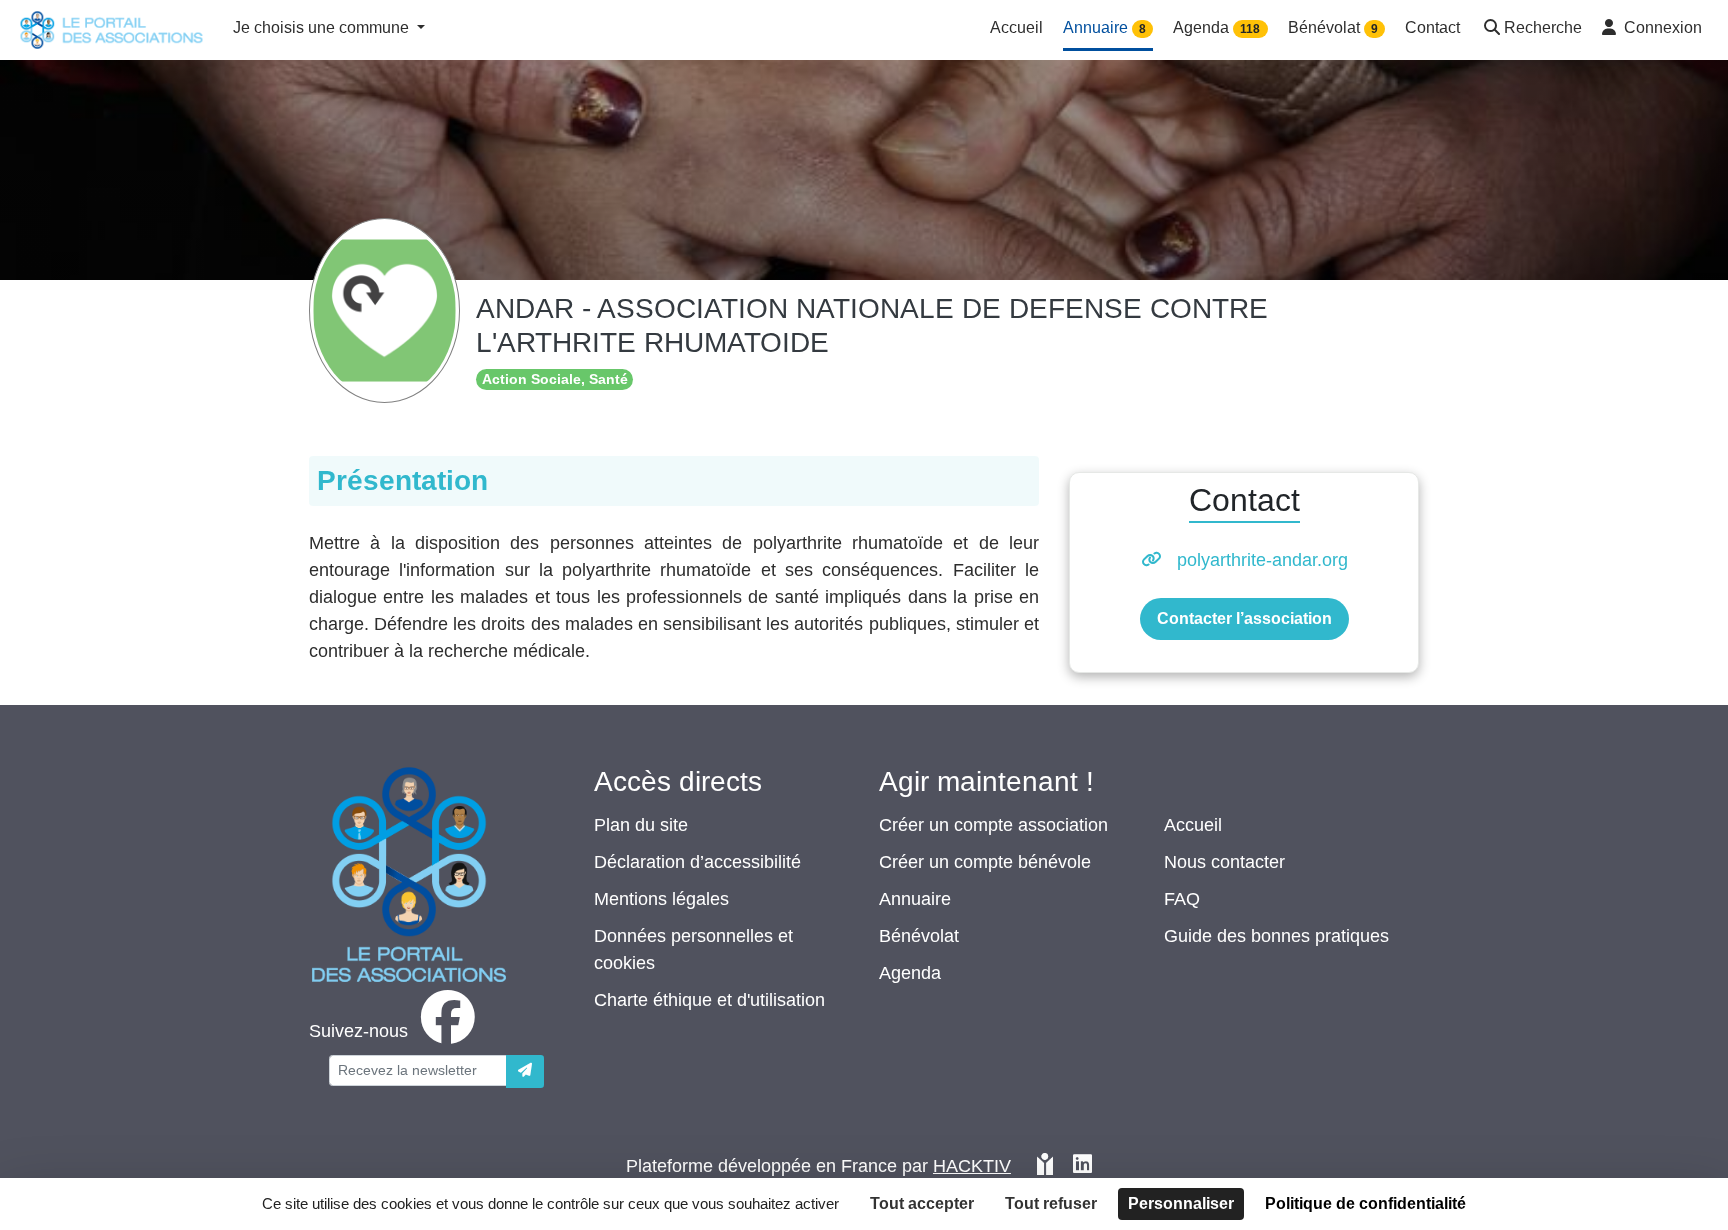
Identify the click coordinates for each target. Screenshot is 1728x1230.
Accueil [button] (1016, 27)
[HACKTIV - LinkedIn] (1082, 1166)
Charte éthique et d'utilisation (709, 1000)
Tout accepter (922, 1203)
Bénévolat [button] (1333, 27)
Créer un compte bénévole (985, 862)
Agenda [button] (1216, 27)
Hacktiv (972, 1166)
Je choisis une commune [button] (323, 27)
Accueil (1193, 825)
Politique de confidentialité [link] (1365, 1203)
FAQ (1182, 899)
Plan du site (641, 825)
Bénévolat (919, 936)
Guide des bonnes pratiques (1276, 936)
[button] (1531, 29)
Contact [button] (1432, 27)
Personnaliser (1181, 1203)
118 (1250, 29)
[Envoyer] (525, 1071)
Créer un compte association (993, 825)
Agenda (910, 973)
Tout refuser (1051, 1203)
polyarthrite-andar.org (1262, 560)
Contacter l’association (1244, 618)
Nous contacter (1224, 862)
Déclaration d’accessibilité (697, 862)
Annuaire (915, 899)
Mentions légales (661, 899)
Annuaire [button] (1104, 27)
